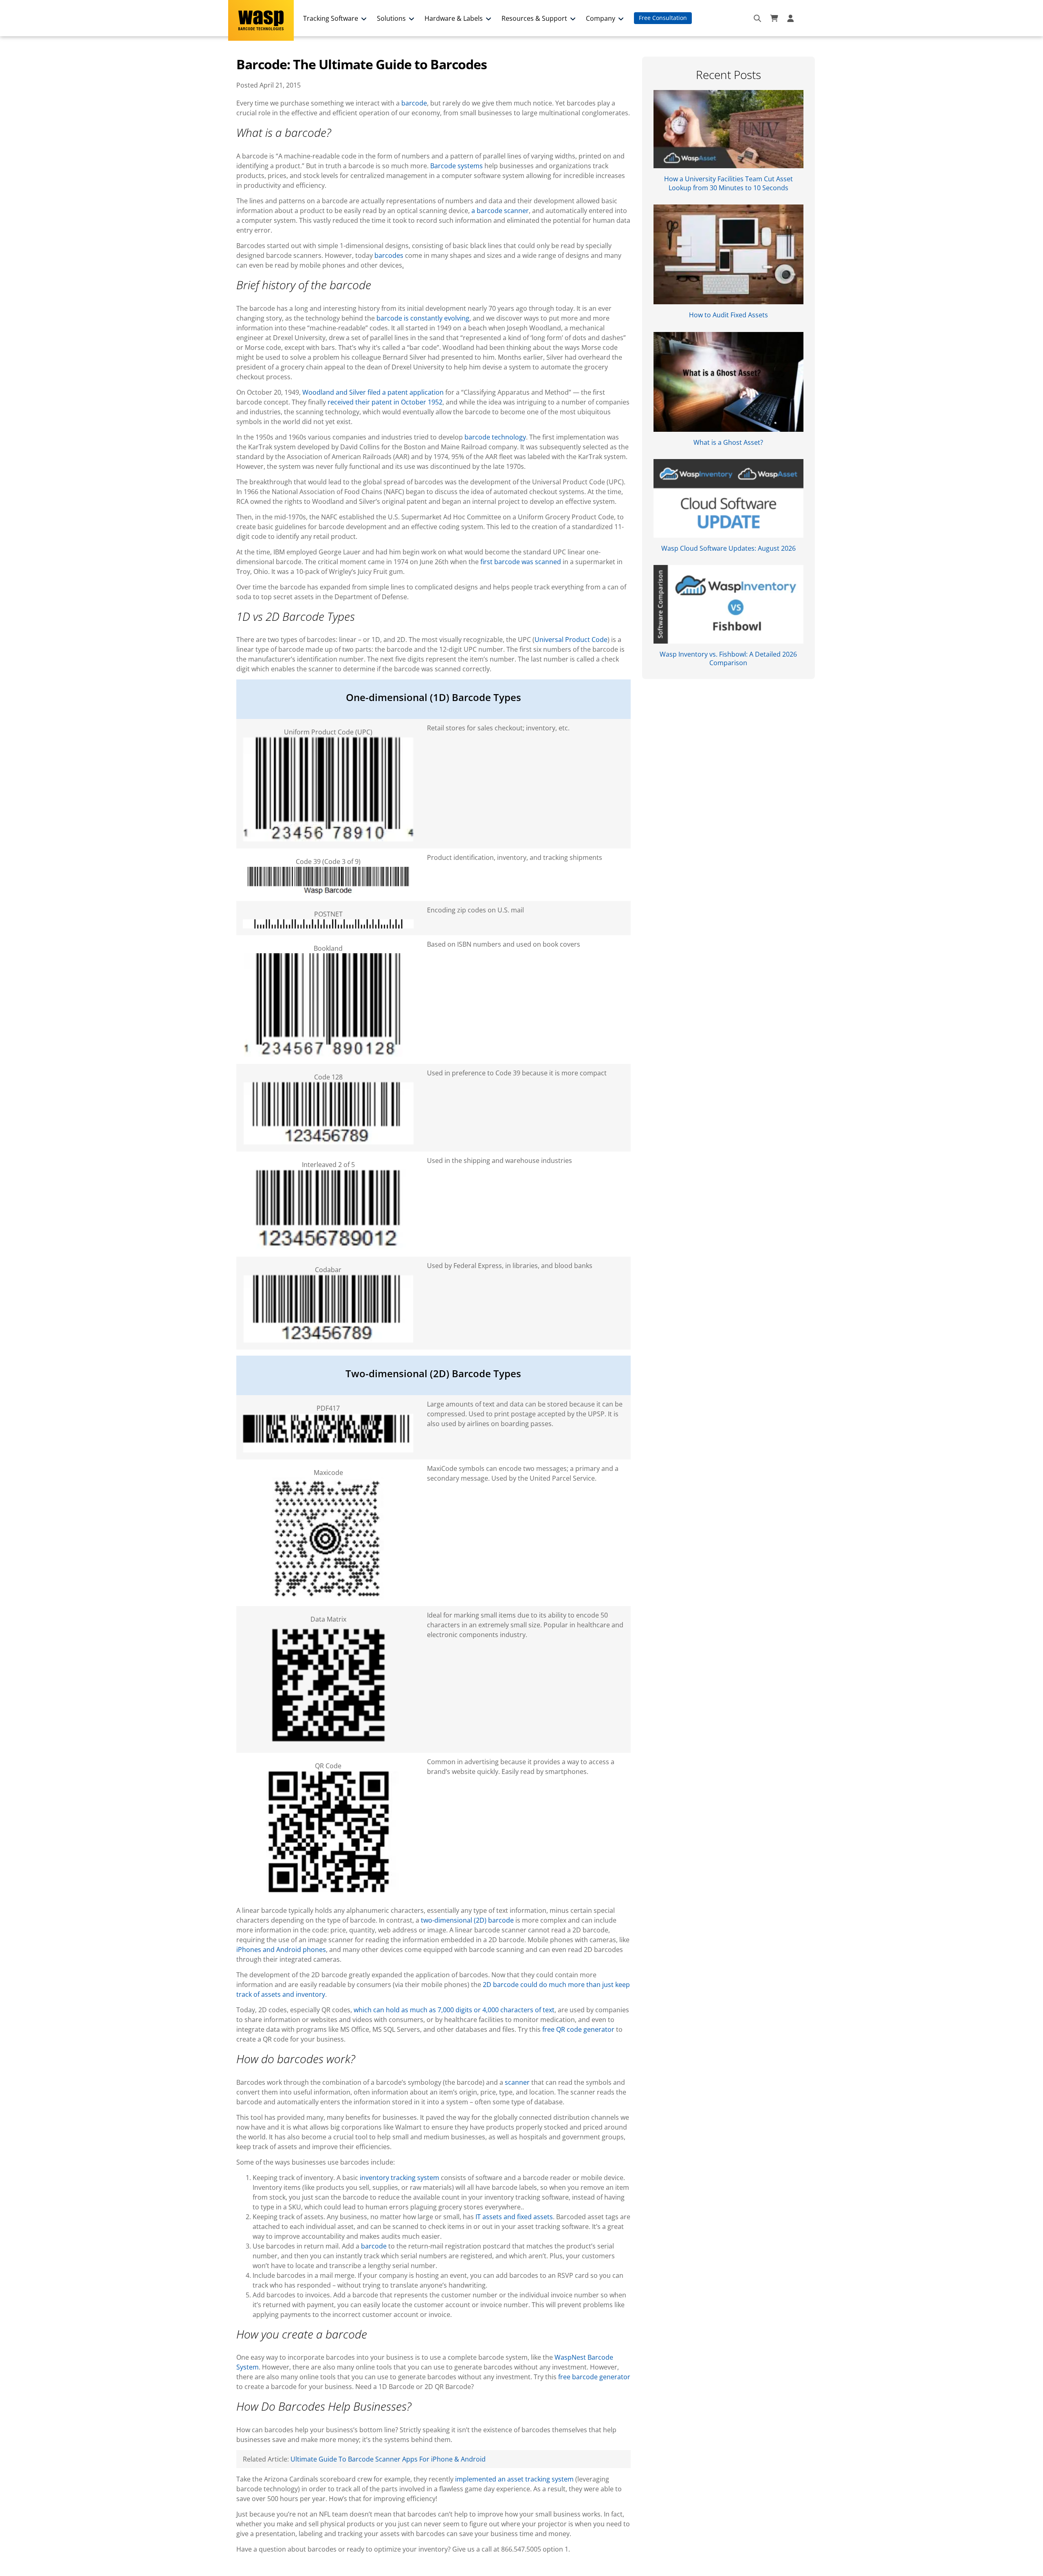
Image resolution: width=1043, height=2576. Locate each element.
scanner (517, 2082)
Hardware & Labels (454, 18)
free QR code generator (578, 2029)
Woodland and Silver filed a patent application (373, 392)
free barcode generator (594, 2377)
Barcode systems (457, 166)
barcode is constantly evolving (423, 318)
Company (601, 18)
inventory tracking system (399, 2178)
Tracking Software (331, 18)
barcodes (389, 255)
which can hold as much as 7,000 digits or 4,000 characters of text (454, 2010)
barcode (414, 103)
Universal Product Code (571, 640)
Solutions (391, 18)
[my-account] (792, 18)
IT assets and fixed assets (514, 2217)
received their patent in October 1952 (385, 402)
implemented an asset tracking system (514, 2479)
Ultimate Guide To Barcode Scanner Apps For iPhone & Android (388, 2459)
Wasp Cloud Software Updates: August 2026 (728, 548)
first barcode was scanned (521, 562)
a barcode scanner (500, 211)
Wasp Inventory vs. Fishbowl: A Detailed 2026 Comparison (728, 658)
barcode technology (495, 437)
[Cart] (774, 18)
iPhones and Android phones (281, 1950)
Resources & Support (534, 18)
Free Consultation (663, 18)
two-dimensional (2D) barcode (467, 1920)
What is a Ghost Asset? (728, 442)
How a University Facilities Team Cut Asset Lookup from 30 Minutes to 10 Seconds (728, 183)
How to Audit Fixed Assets (728, 315)
